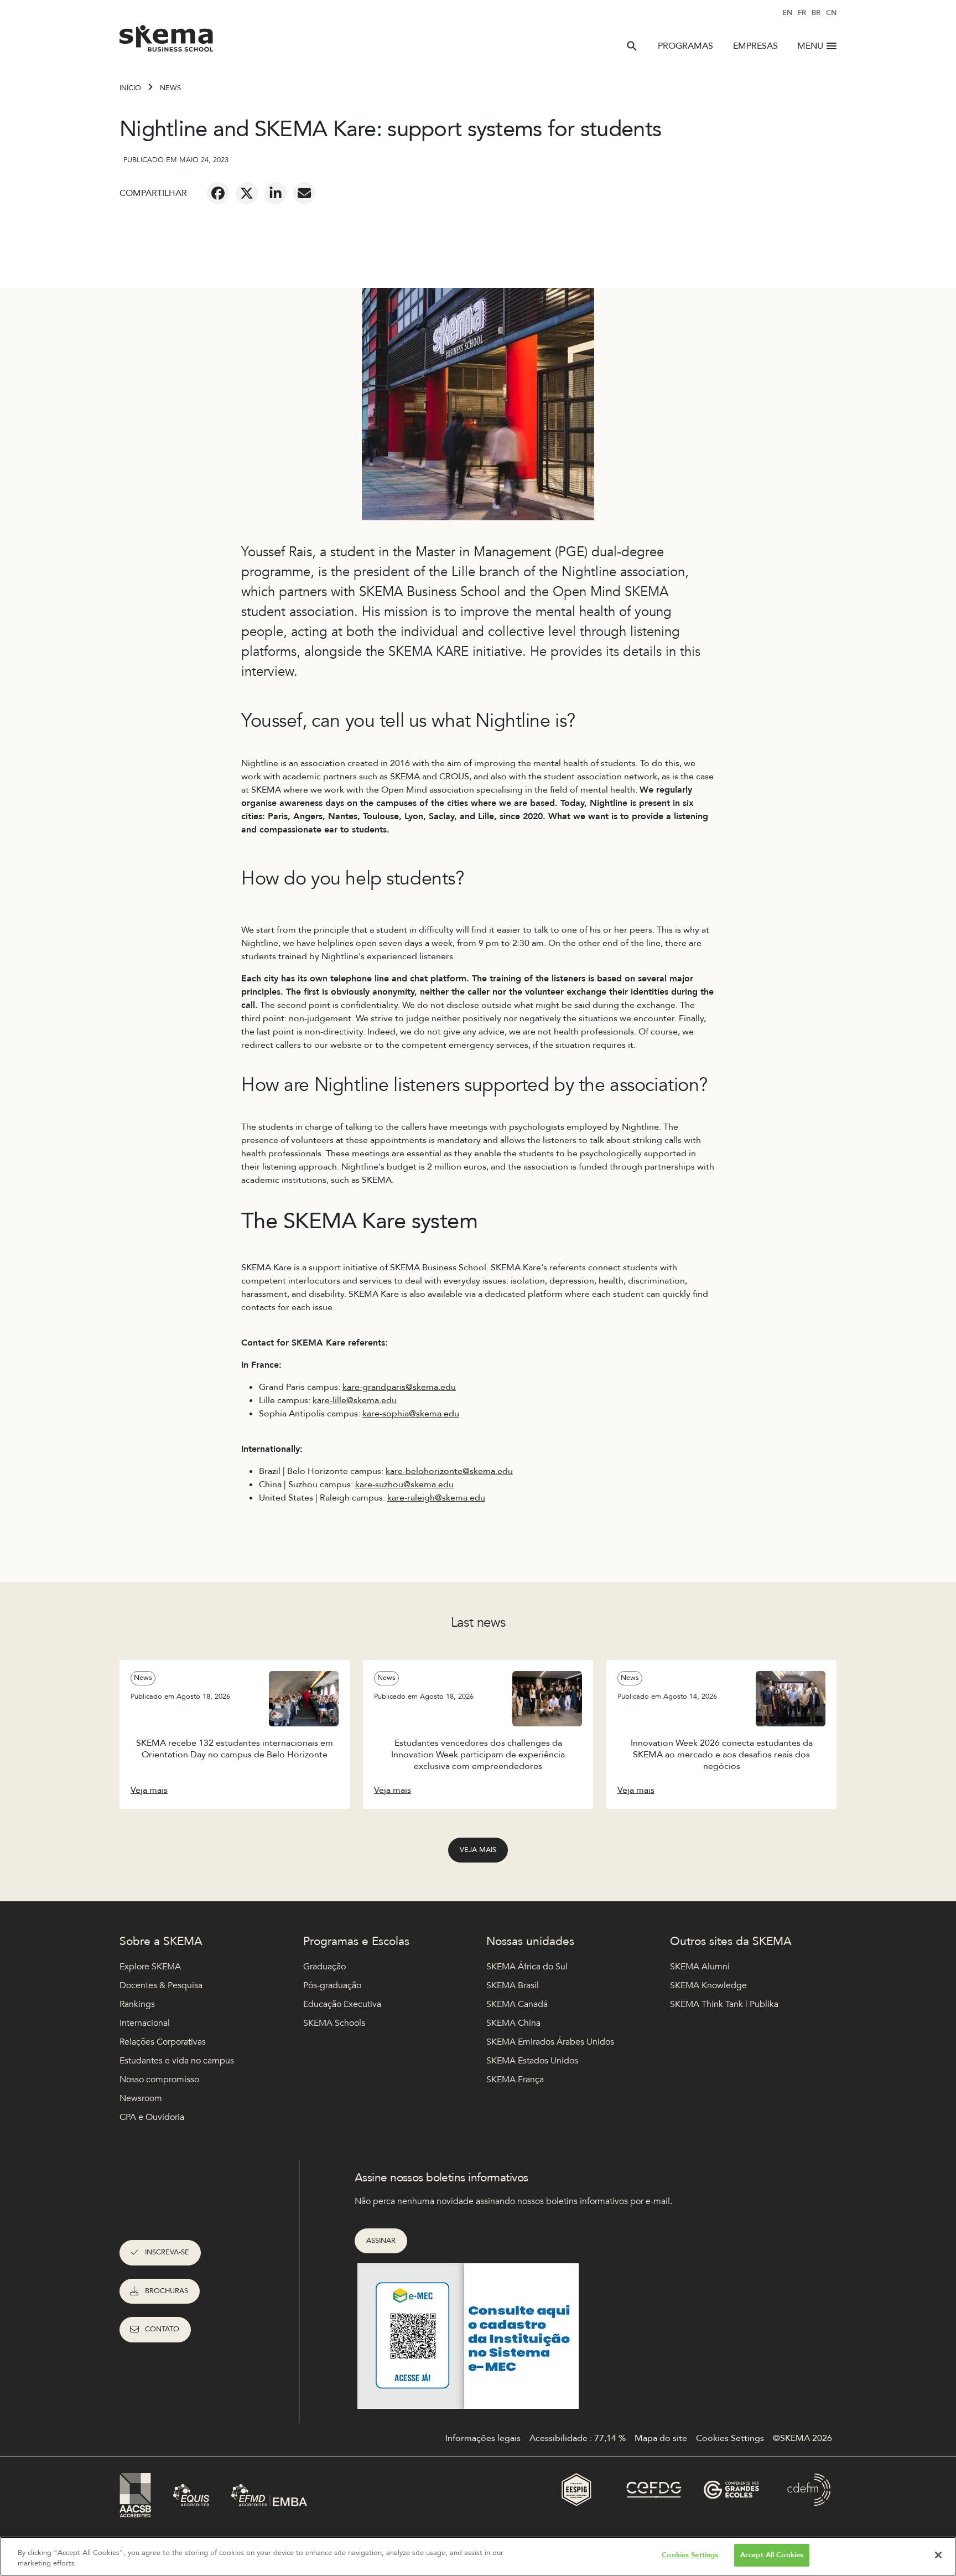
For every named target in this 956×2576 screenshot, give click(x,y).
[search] (632, 46)
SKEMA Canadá (517, 2004)
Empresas (755, 46)
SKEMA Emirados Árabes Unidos (550, 2042)
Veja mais (478, 1850)
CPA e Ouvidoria (152, 2117)
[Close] (938, 2555)
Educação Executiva (342, 2004)
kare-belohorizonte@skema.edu (449, 1471)
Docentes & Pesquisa (161, 1985)
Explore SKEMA (150, 1967)
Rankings (137, 2004)
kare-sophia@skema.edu (411, 1414)
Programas (685, 46)
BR (816, 13)
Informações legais (483, 2438)
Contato (162, 2329)
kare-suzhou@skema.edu (404, 1484)
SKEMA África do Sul (527, 1967)
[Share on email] (304, 193)
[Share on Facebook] (218, 193)
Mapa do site (661, 2438)
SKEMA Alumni (700, 1967)
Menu (810, 46)
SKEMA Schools (334, 2023)
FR (802, 13)
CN (831, 13)
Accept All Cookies (772, 2555)
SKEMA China (513, 2023)
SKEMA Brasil (513, 1985)
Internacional (145, 2023)
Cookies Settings (690, 2555)
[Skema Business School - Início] (167, 42)
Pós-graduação (332, 1985)
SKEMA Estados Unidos (532, 2061)
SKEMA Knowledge (708, 1985)
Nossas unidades (530, 1941)
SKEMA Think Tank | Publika (724, 2004)
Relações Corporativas (163, 2042)
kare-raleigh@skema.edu (436, 1498)
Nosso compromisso (159, 2080)
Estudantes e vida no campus (177, 2061)
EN (787, 13)
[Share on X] (247, 193)
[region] (478, 2556)
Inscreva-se (167, 2252)
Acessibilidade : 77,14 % (578, 2438)
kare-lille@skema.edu (355, 1400)
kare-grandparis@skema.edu (399, 1387)
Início (130, 88)
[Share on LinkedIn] (276, 193)
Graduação (324, 1967)
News (170, 88)
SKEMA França (515, 2080)
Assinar (381, 2241)
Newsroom (141, 2098)
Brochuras (167, 2291)
